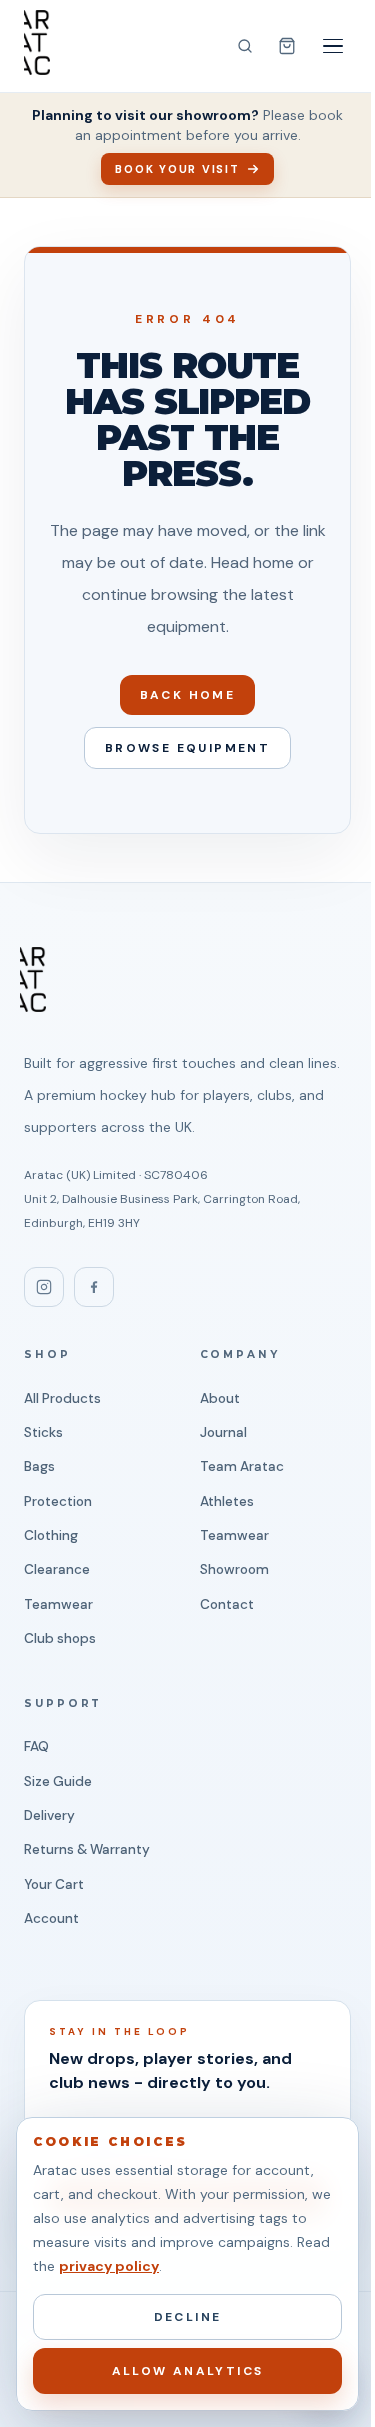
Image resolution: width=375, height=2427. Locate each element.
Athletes (227, 1501)
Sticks (43, 1432)
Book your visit (177, 169)
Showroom (234, 1569)
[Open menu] (333, 46)
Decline (188, 2317)
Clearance (57, 1569)
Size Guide (58, 1781)
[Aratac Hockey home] (37, 42)
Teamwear (58, 1604)
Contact (227, 1604)
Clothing (51, 1535)
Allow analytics (188, 2371)
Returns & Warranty (87, 1849)
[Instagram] (44, 1287)
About (220, 1398)
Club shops (60, 1638)
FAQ (36, 1746)
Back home (188, 695)
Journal (223, 1432)
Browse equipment (187, 748)
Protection (58, 1501)
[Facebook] (94, 1287)
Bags (39, 1466)
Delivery (49, 1815)
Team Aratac (242, 1466)
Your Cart (54, 1884)
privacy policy (109, 2266)
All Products (62, 1398)
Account (51, 1918)
